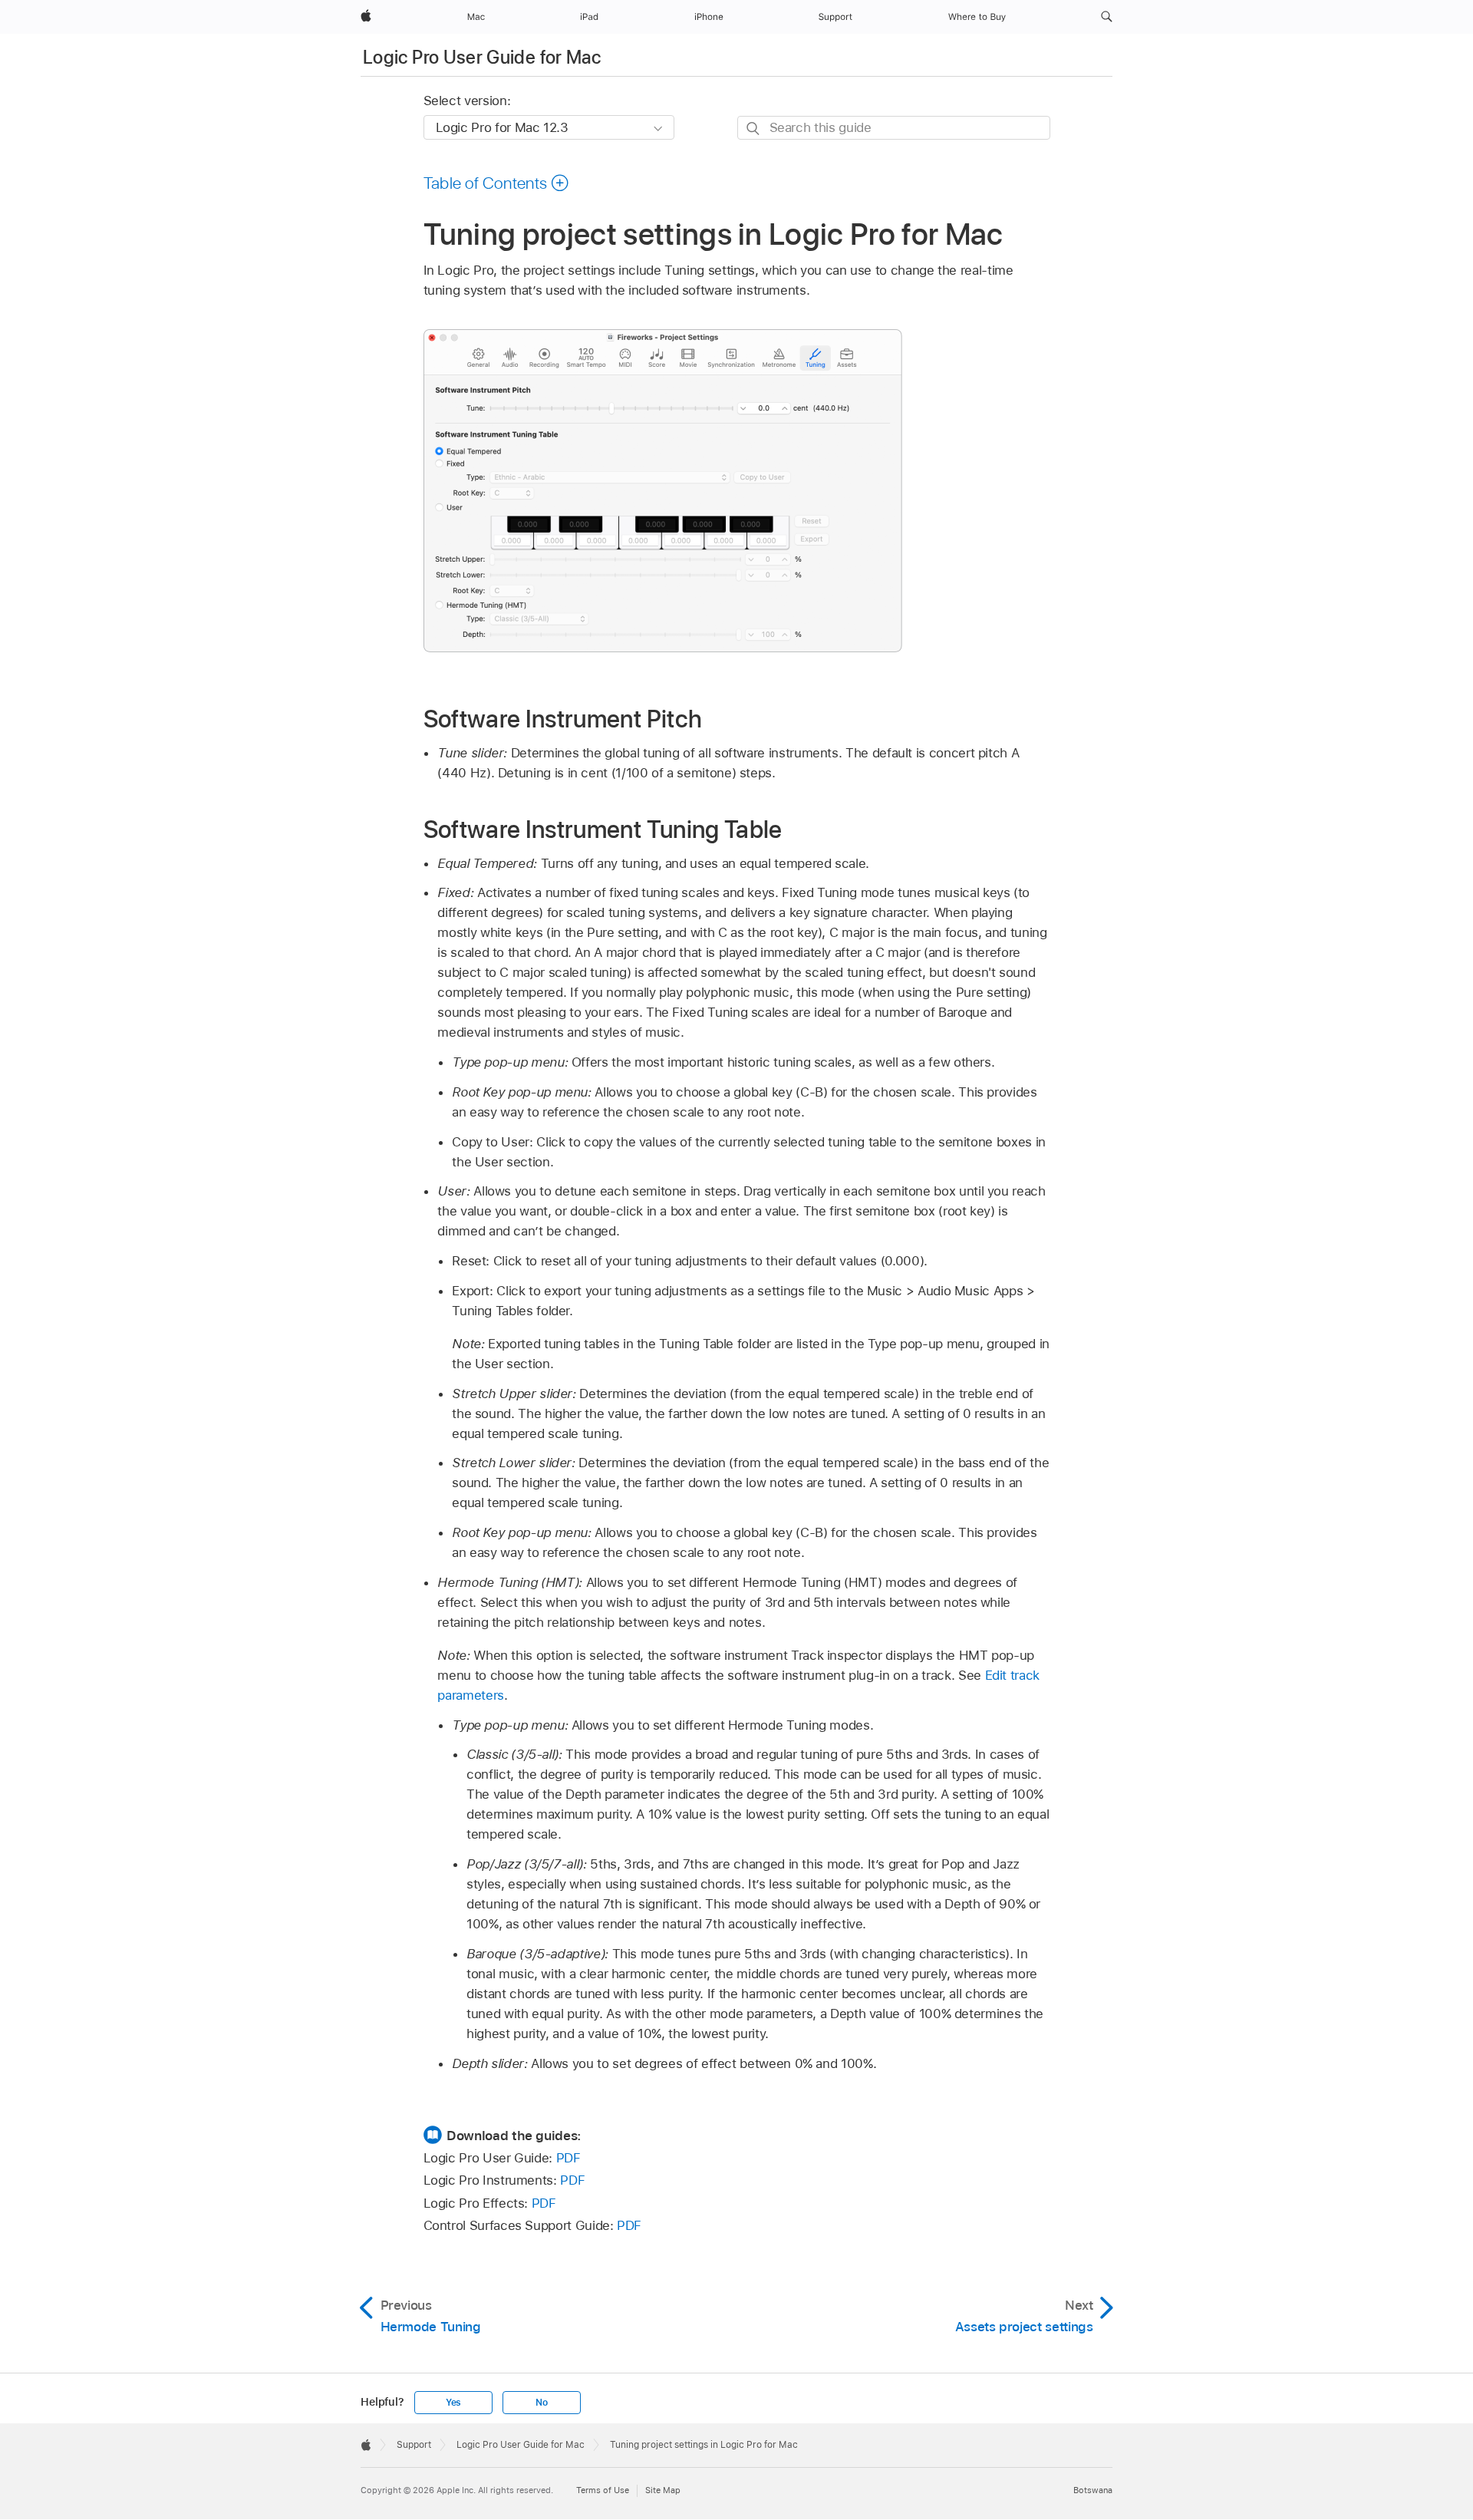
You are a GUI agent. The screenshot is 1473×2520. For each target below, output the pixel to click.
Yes (453, 2403)
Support (414, 2445)
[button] (1107, 17)
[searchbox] (894, 128)
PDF (568, 2158)
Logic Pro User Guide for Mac (482, 57)
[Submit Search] (754, 129)
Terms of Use (603, 2490)
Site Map (663, 2490)
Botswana (1093, 2490)
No (542, 2403)
